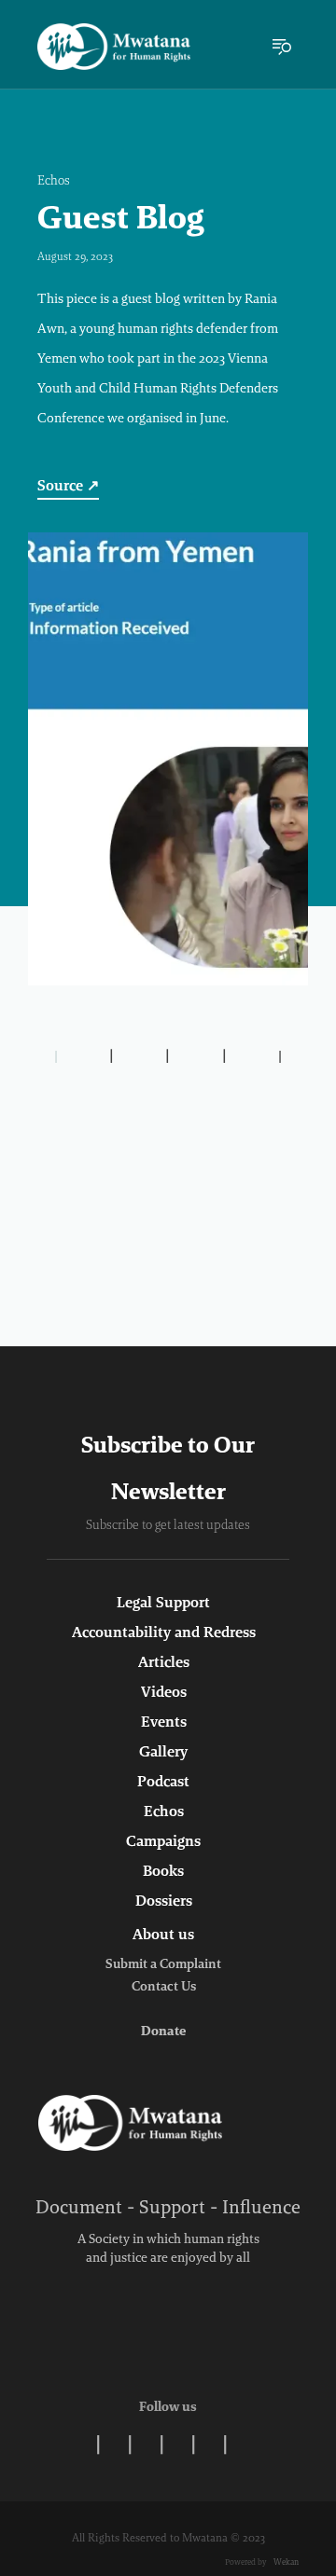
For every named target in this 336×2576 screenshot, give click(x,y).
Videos (164, 1693)
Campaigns (163, 1842)
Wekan (285, 2562)
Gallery (163, 1753)
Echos (54, 182)
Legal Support (163, 1604)
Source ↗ (68, 487)
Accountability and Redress (164, 1633)
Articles (164, 1663)
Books (163, 1872)
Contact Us (164, 1988)
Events (164, 1723)
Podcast (163, 1783)
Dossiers (164, 1902)
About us (163, 1935)
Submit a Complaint (163, 1965)
